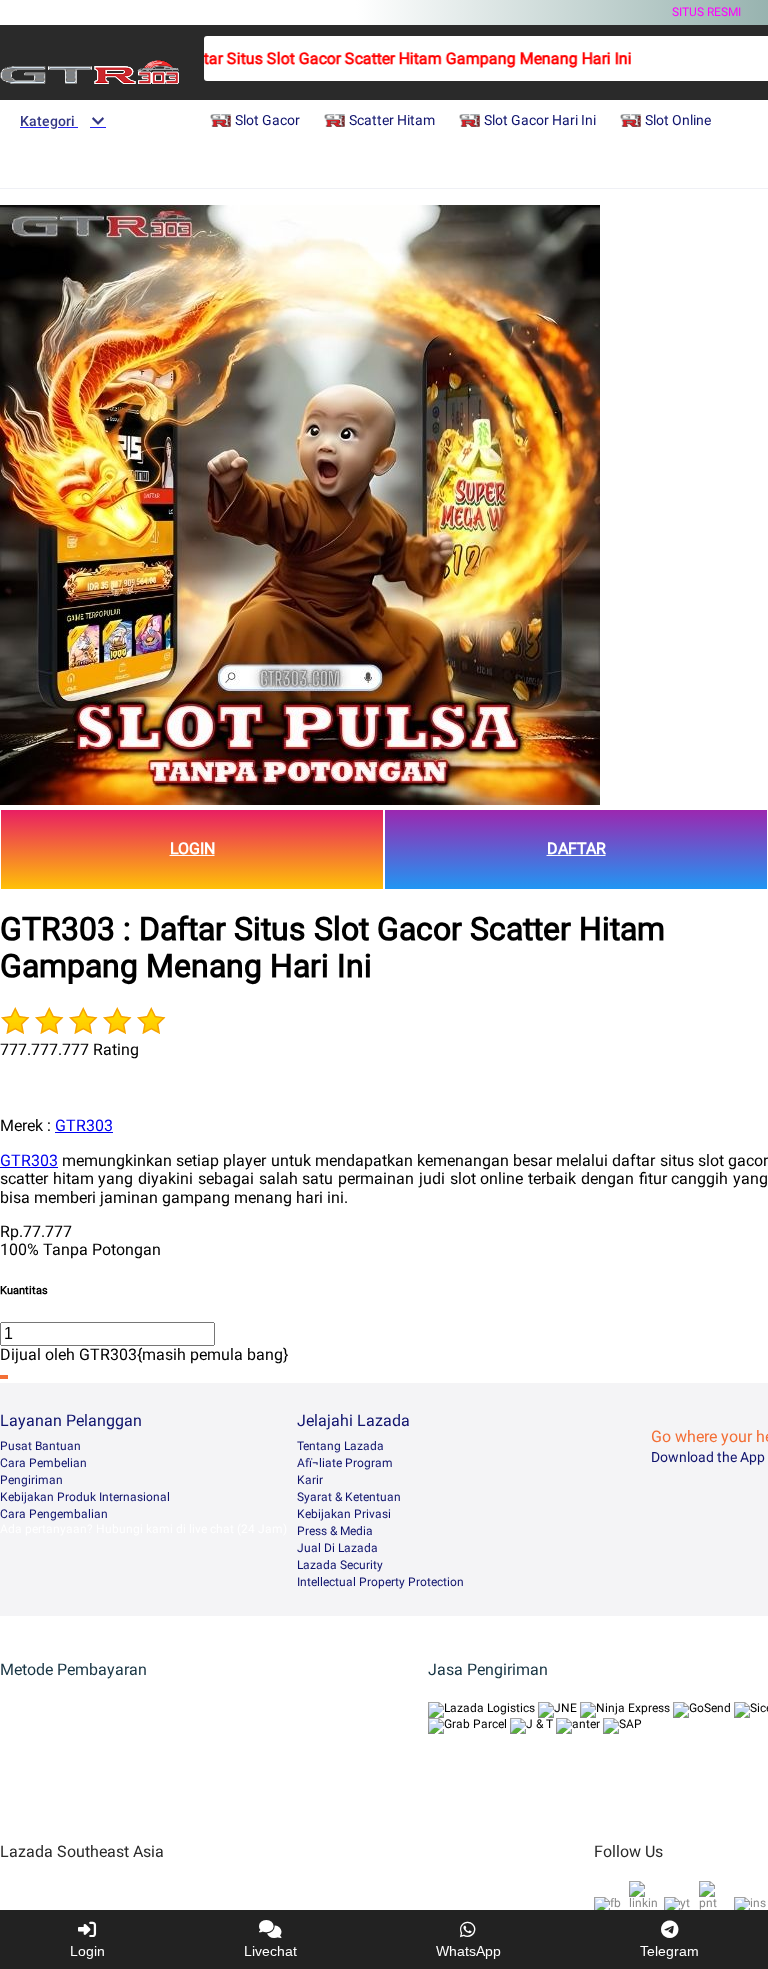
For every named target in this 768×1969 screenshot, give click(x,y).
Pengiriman (31, 1480)
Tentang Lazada (340, 1446)
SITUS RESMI (706, 12)
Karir (310, 1480)
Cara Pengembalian (54, 1514)
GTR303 (84, 1125)
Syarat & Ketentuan (349, 1497)
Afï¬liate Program (345, 1463)
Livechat (270, 1951)
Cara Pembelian (43, 1463)
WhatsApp (468, 1951)
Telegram (669, 1951)
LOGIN (192, 848)
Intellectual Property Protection (380, 1582)
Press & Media (335, 1531)
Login (87, 1951)
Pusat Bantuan (40, 1446)
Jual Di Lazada (337, 1548)
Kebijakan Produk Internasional (85, 1497)
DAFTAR (576, 848)
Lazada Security (340, 1565)
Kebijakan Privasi (344, 1514)
